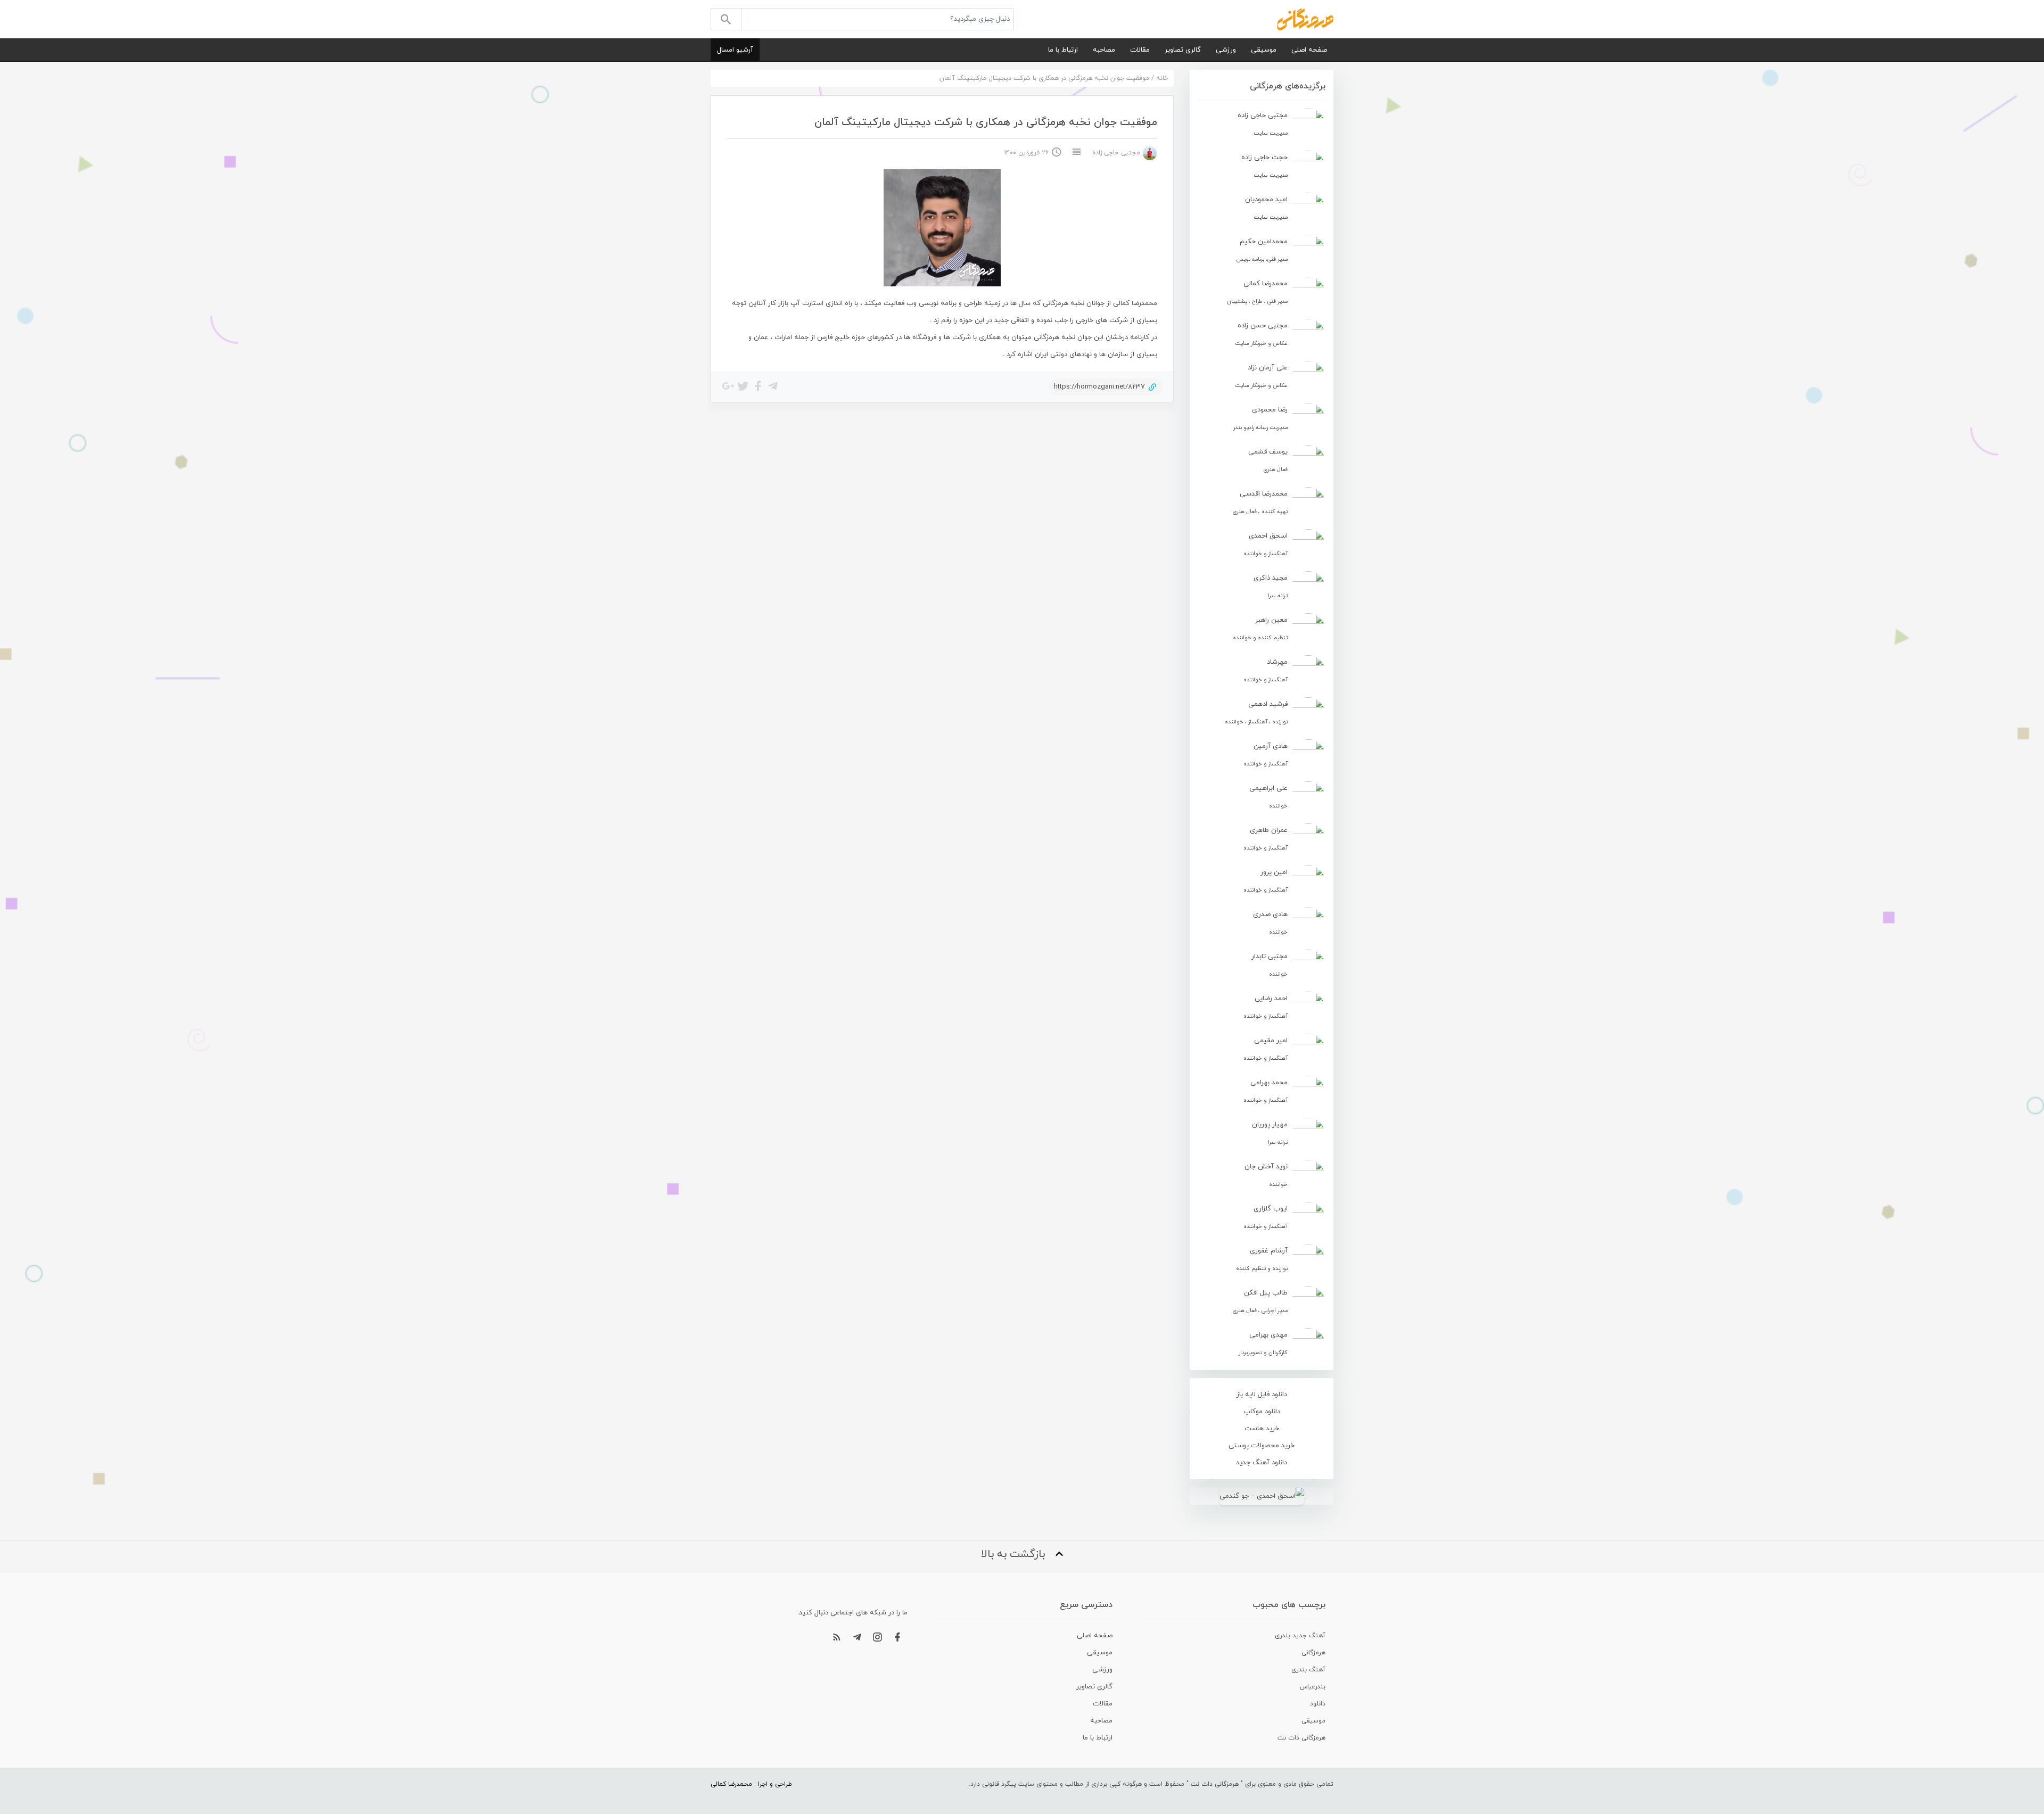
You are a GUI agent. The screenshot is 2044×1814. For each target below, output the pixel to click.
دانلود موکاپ (1262, 1412)
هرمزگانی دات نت (1301, 1738)
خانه (1162, 78)
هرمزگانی (1313, 1653)
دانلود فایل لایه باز (1262, 1395)
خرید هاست (1262, 1429)
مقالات (1140, 50)
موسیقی (1264, 50)
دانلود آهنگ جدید (1262, 1463)
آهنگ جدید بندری (1300, 1636)
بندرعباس (1313, 1687)
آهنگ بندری (1308, 1670)
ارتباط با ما (1063, 50)
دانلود (1318, 1704)
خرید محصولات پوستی (1262, 1446)
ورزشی (1226, 50)
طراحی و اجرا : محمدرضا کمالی (751, 1784)
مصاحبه (1104, 50)
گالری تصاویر (1183, 50)
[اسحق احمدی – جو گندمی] (1262, 1496)
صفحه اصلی (1309, 50)
